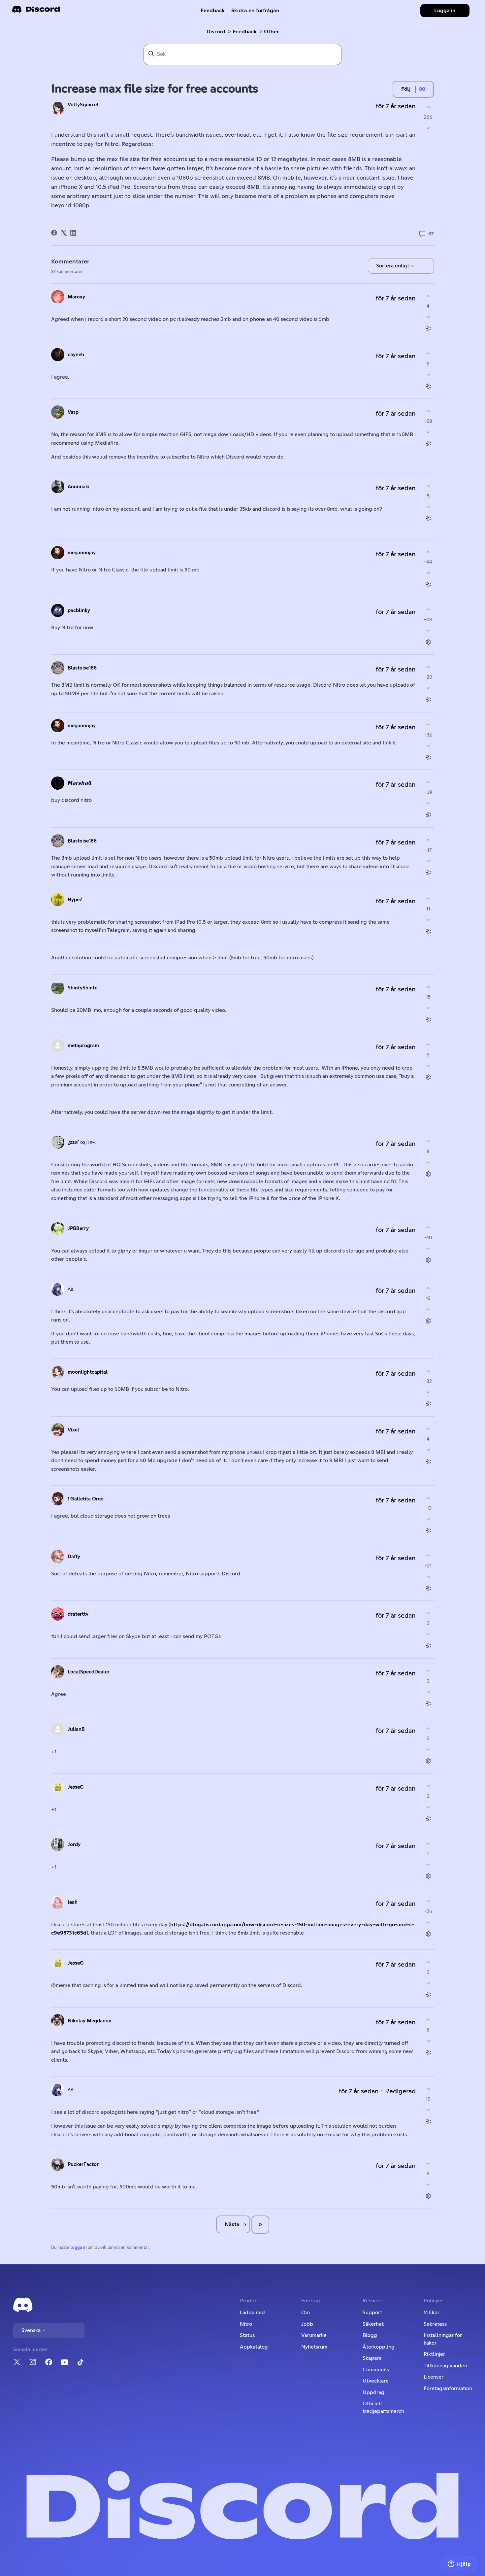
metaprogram (83, 1046)
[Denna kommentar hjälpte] (428, 296)
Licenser (434, 2377)
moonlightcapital (88, 1372)
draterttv (78, 1614)
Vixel (73, 1430)
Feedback (213, 11)
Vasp (73, 412)
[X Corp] (64, 233)
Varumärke (314, 2335)
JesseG (76, 1787)
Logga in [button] (445, 11)
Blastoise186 (82, 668)
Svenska (32, 2330)
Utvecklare (376, 2381)
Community (376, 2370)
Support (372, 2313)
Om (306, 2313)
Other (271, 32)
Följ (406, 89)
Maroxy (76, 297)
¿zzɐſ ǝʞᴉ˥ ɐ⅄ (81, 1142)
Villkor (432, 2313)
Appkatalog (254, 2347)
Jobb (307, 2324)
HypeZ (75, 900)
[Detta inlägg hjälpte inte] (428, 128)
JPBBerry (78, 1229)
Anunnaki (79, 487)
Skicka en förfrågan (255, 11)
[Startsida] (36, 11)
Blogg (370, 2335)
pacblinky (79, 611)
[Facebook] (54, 233)
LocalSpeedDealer (89, 1672)
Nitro (246, 2324)
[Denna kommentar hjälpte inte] (428, 317)
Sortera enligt (393, 266)
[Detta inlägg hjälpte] (428, 107)
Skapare (372, 2358)
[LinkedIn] (73, 233)
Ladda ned (252, 2313)
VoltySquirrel (83, 105)
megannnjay (82, 553)
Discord (216, 32)
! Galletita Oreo (86, 1499)
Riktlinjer (434, 2354)
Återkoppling (379, 2347)
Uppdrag (373, 2392)
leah (73, 1902)
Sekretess (435, 2324)
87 (430, 234)
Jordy (74, 1845)
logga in (79, 2248)
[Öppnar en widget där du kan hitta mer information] (459, 2564)
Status (247, 2335)
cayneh (76, 355)
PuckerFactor (83, 2164)
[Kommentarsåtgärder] (428, 329)
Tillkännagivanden (445, 2366)
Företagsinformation (448, 2388)
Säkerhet (373, 2324)
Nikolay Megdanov (89, 2021)
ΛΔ (71, 1289)
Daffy (74, 1557)
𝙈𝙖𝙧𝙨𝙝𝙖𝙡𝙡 (80, 783)
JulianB (76, 1729)
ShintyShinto (83, 988)
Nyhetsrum (314, 2347)
